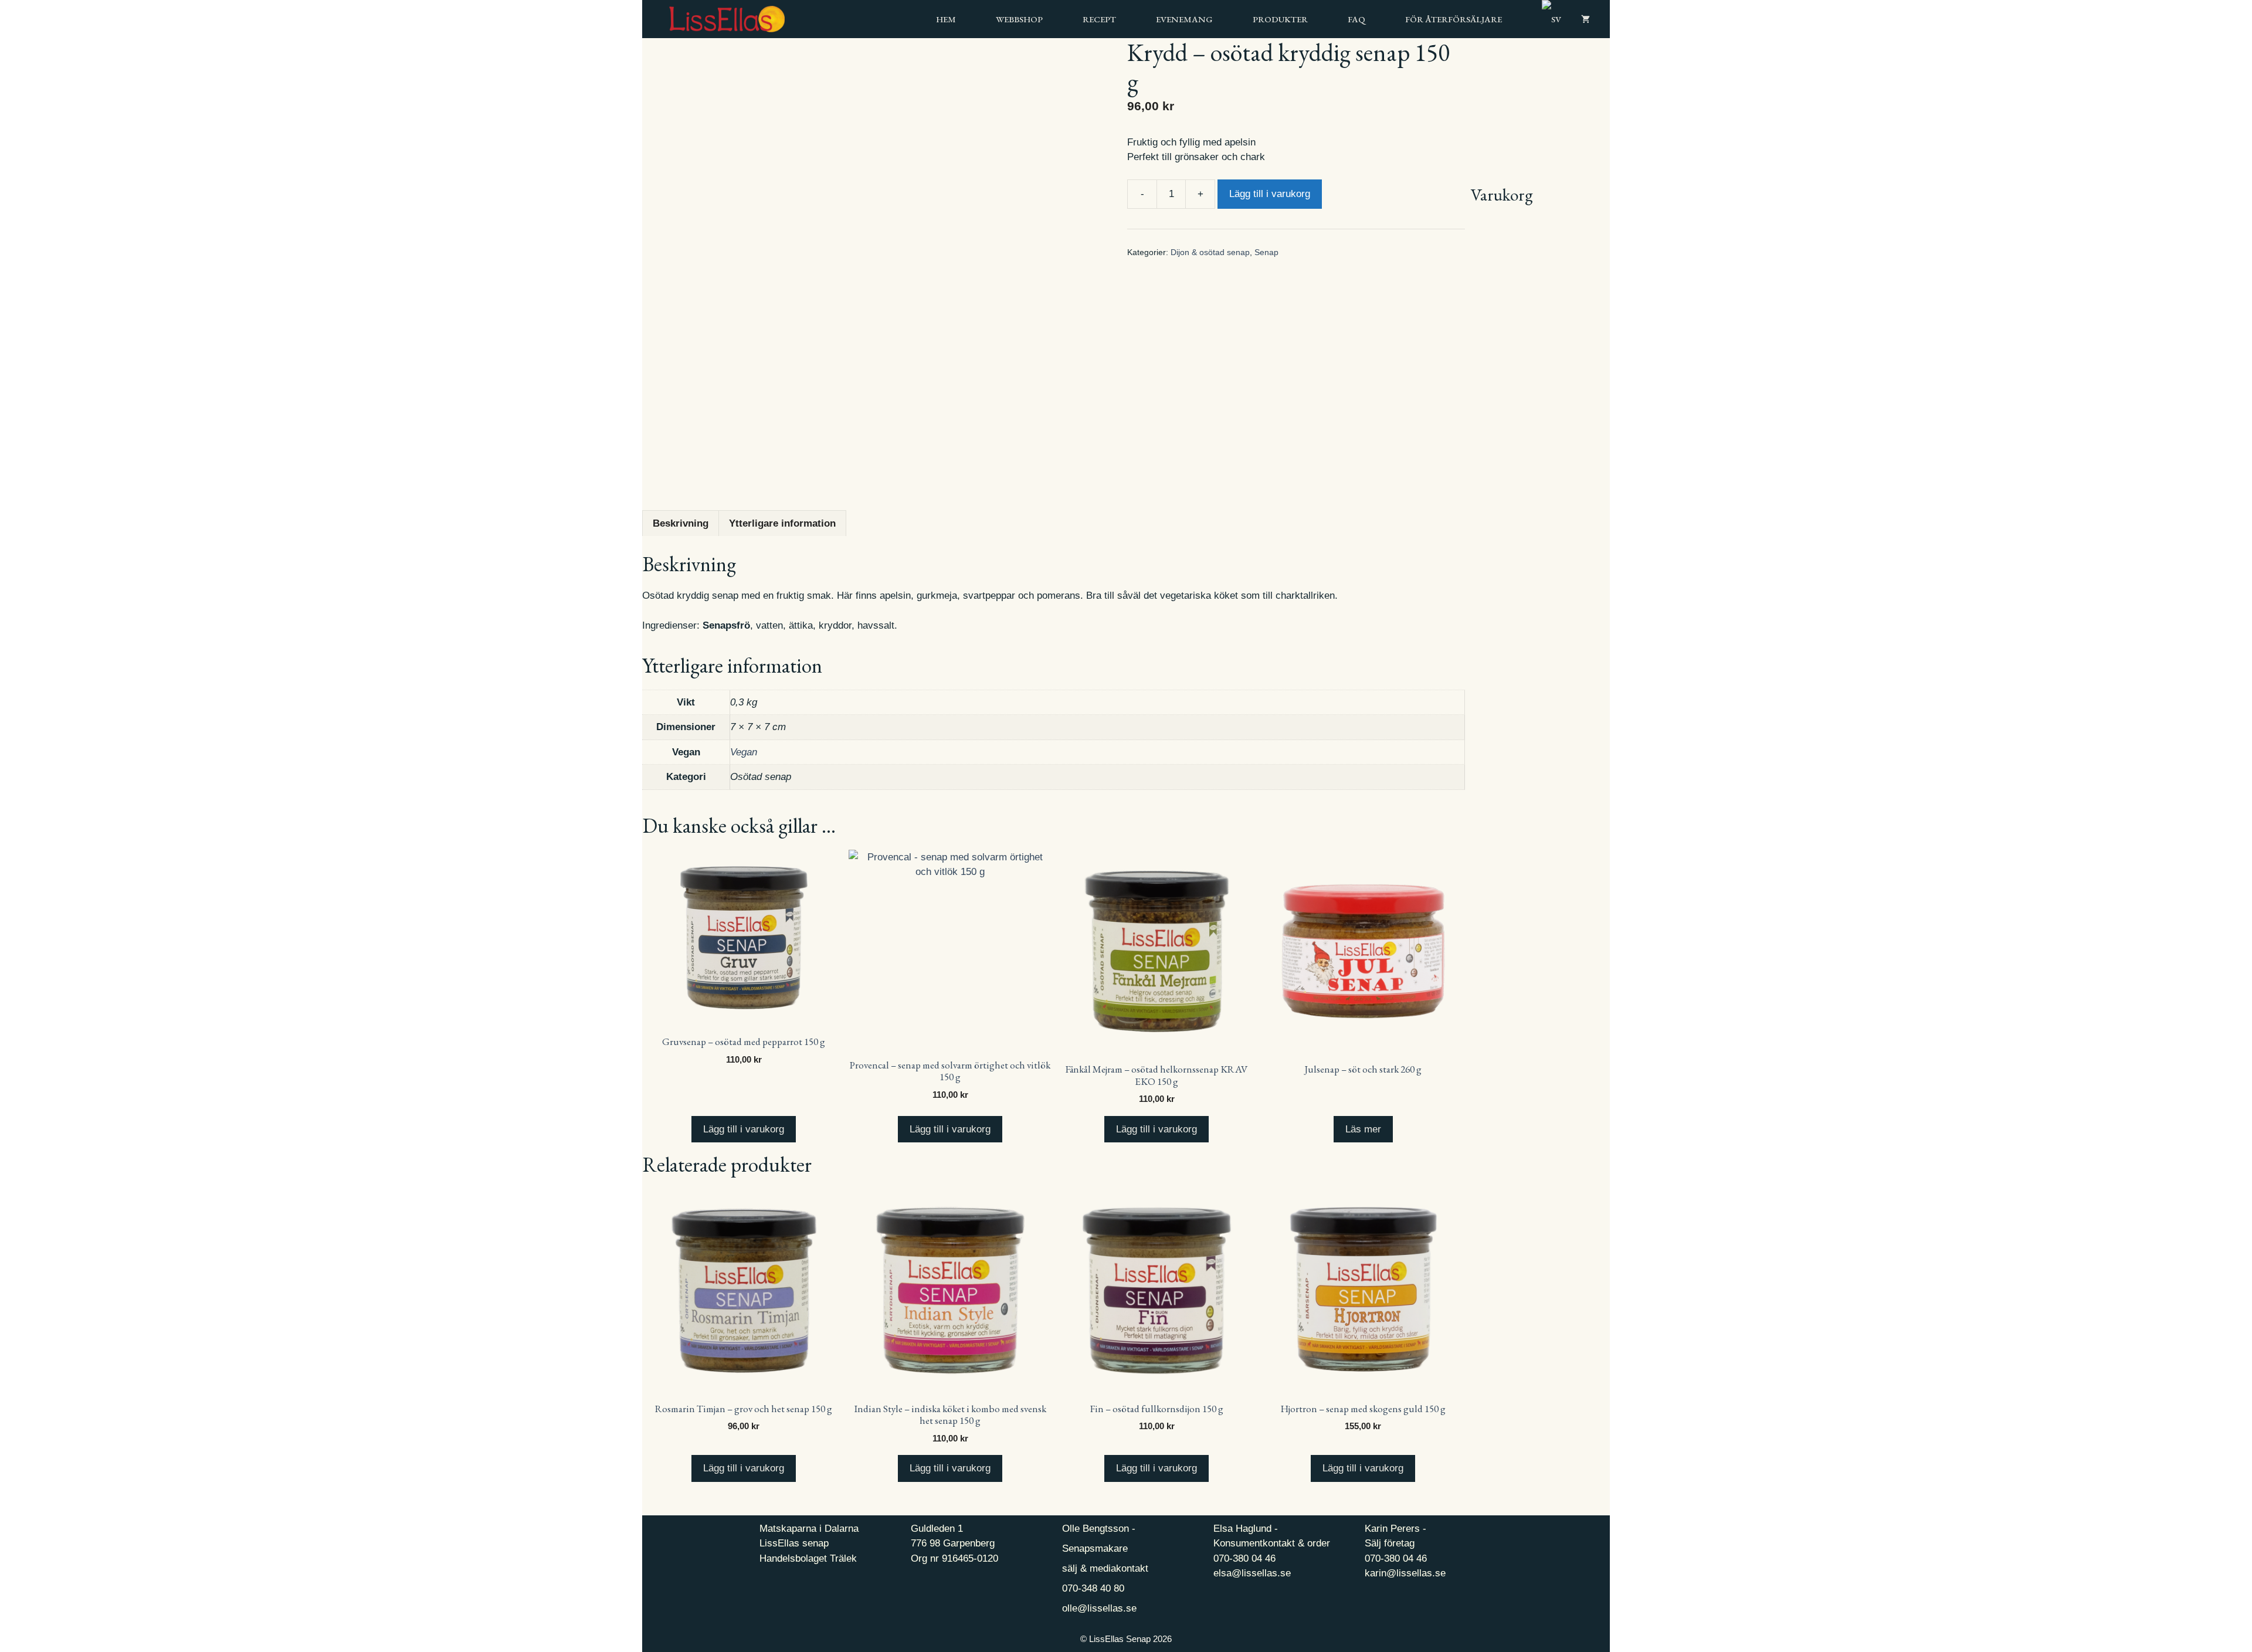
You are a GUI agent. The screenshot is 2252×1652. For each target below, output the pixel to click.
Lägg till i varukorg (1270, 194)
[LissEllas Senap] (713, 19)
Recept (1099, 19)
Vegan (744, 752)
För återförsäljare (1454, 19)
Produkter (1280, 19)
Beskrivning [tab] (681, 523)
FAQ (1356, 19)
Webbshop (1019, 19)
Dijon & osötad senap (1210, 252)
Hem (946, 19)
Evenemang (1184, 19)
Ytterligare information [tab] (782, 523)
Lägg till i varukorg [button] (744, 1129)
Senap (1266, 252)
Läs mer (1363, 1129)
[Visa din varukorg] (1585, 19)
